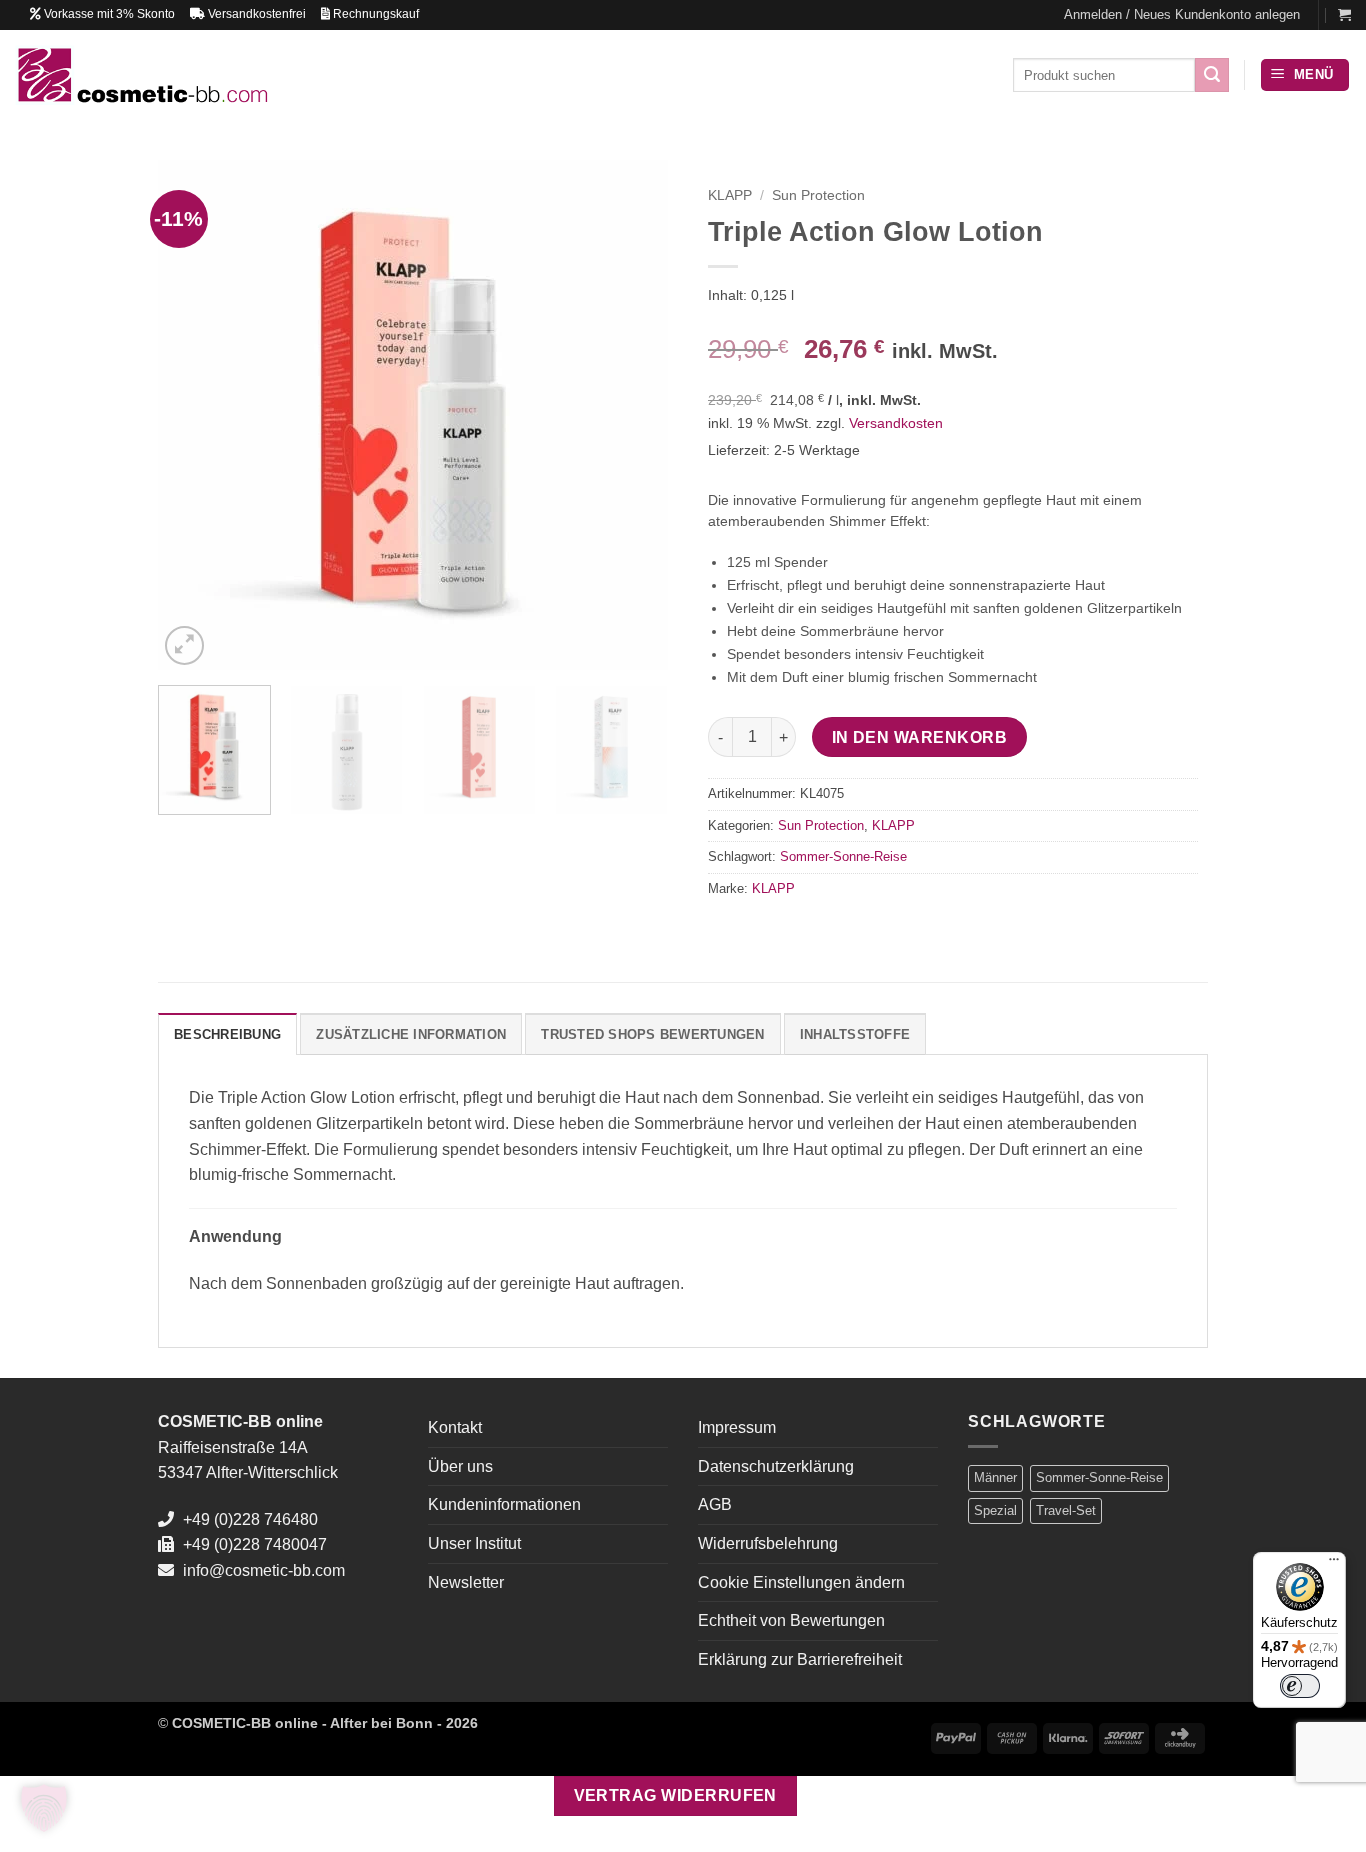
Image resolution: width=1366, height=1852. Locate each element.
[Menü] (1334, 1564)
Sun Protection (818, 195)
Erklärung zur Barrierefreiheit (800, 1659)
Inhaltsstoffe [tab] (855, 1034)
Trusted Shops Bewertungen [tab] (652, 1034)
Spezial (995, 1510)
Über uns (460, 1466)
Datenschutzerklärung (776, 1466)
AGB (715, 1504)
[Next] (633, 415)
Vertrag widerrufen (675, 1795)
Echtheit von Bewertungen (791, 1620)
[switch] (1300, 1686)
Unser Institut (474, 1543)
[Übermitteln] (1212, 75)
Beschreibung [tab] (227, 1034)
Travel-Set (1066, 1510)
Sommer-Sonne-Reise (843, 856)
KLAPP (730, 195)
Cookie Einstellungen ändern (801, 1582)
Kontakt (455, 1427)
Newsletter (466, 1582)
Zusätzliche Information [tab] (411, 1034)
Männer (995, 1477)
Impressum (737, 1427)
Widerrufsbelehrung (768, 1543)
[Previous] (193, 415)
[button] (1182, 15)
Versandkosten (896, 423)
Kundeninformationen (504, 1504)
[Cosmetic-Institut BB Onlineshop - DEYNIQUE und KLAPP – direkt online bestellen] (141, 74)
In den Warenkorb (919, 737)
